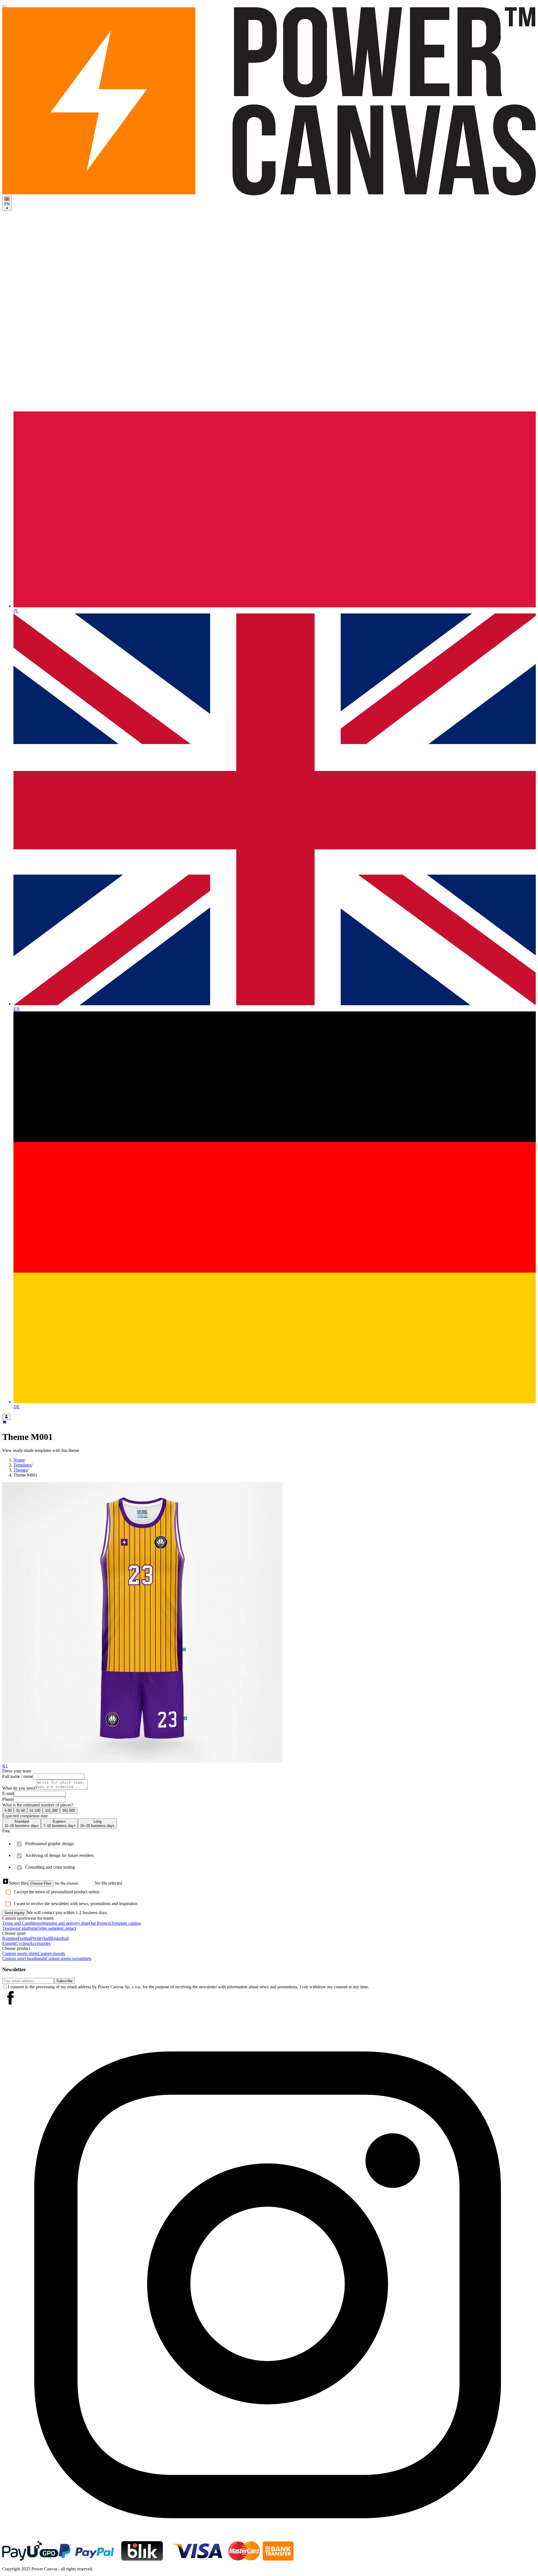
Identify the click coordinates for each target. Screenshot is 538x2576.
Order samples (49, 1928)
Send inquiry (15, 1913)
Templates (22, 1465)
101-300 (51, 1811)
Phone (8, 1799)
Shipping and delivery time (65, 1923)
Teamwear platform (19, 1928)
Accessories (40, 1943)
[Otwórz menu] (4, 6)
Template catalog (126, 1923)
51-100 (35, 1811)
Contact (69, 1928)
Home (19, 1460)
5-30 (8, 1811)
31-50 (20, 1811)
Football (25, 1938)
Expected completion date (25, 1816)
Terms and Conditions (22, 1923)
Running (10, 1938)
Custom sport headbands (24, 1958)
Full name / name (18, 1776)
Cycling (22, 1943)
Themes (20, 1470)
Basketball (59, 1938)
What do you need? (19, 1788)
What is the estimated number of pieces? (38, 1805)
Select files (18, 1883)
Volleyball (41, 1938)
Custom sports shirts (20, 1953)
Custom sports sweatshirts (69, 1958)
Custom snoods (51, 1953)
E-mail (8, 1793)
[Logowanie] (6, 1417)
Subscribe (64, 1981)
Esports (9, 1943)
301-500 (69, 1811)
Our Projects (100, 1923)
